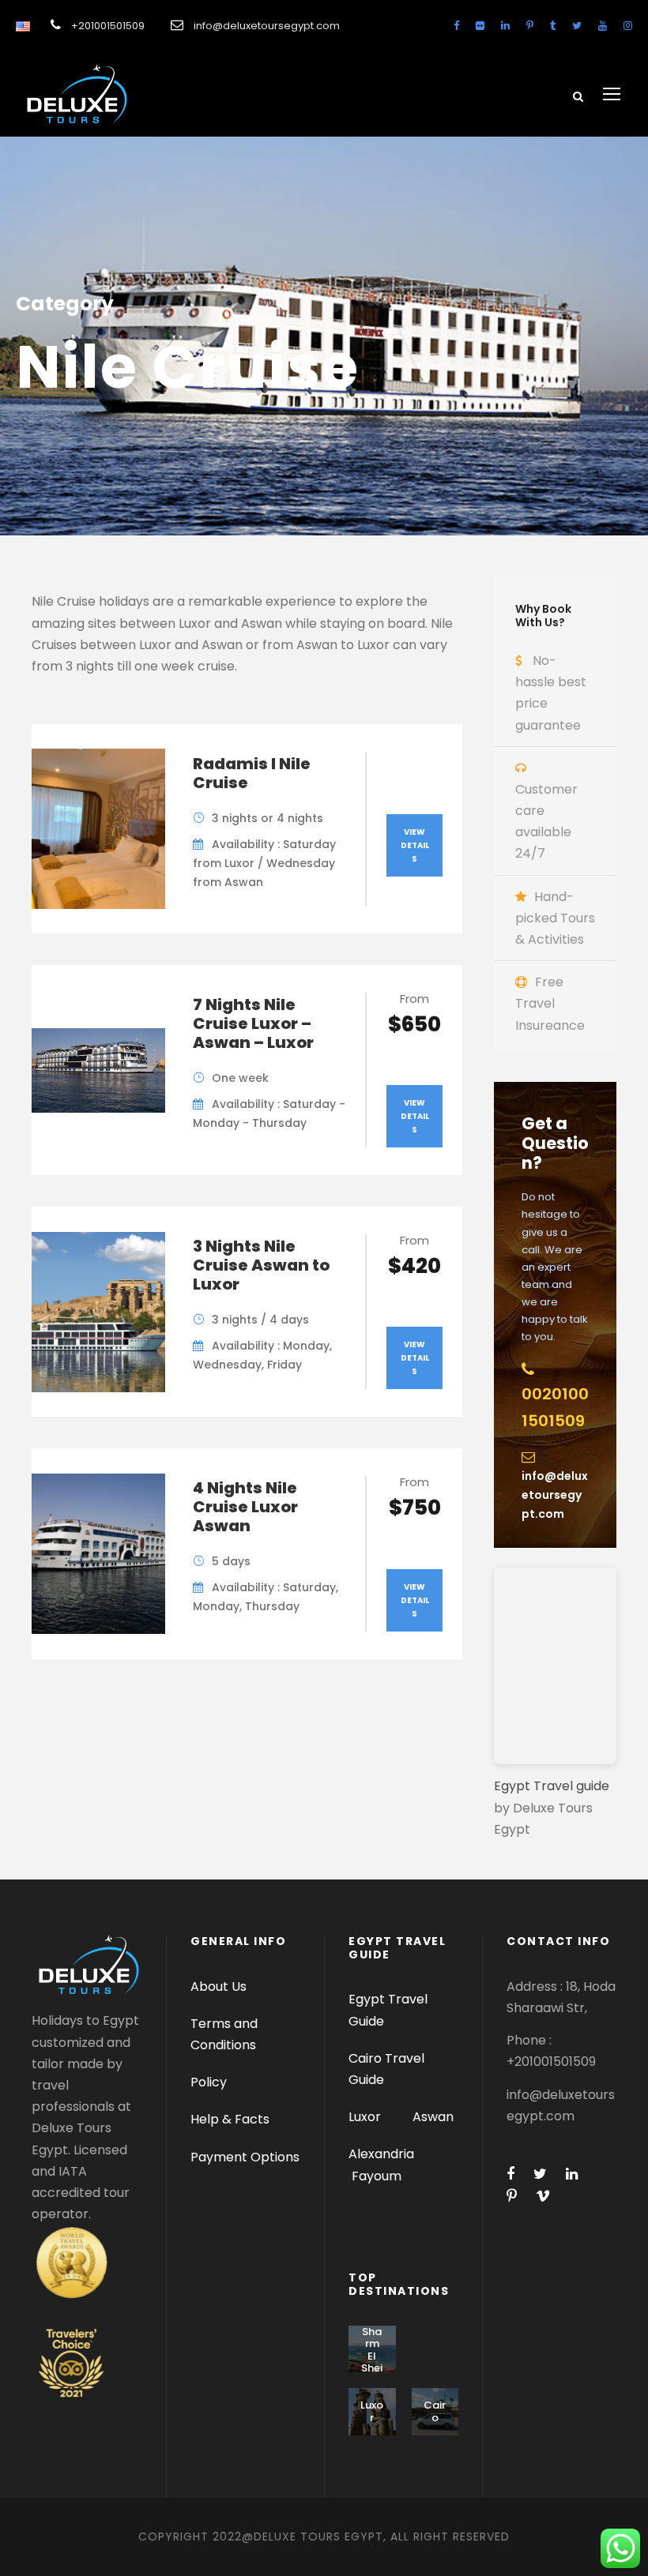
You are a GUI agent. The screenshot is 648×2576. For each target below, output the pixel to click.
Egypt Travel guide (552, 1786)
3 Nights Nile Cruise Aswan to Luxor (261, 1265)
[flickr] (480, 26)
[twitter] (577, 26)
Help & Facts (230, 2119)
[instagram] (628, 26)
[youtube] (603, 26)
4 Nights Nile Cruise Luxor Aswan (245, 1507)
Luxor (366, 2117)
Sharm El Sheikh (372, 2356)
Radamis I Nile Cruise (252, 773)
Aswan (433, 2117)
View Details (415, 845)
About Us (219, 1986)
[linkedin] (505, 26)
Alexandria (381, 2154)
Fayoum (377, 2176)
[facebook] (456, 26)
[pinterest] (530, 26)
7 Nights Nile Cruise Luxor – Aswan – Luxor (253, 1023)
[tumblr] (553, 26)
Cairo (435, 2411)
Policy (209, 2082)
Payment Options (245, 2157)
